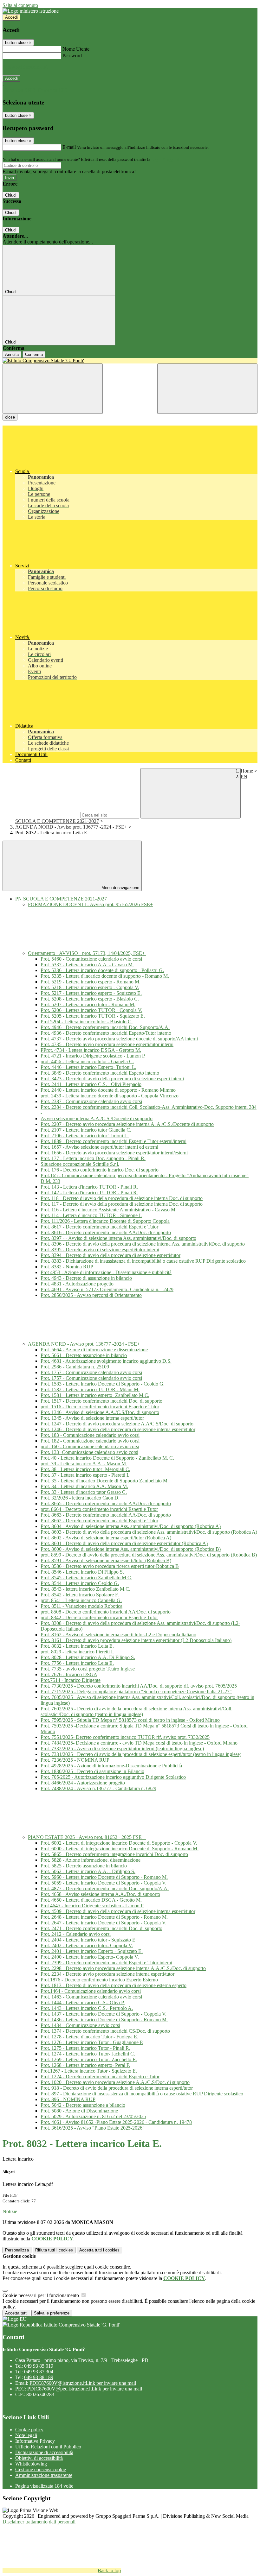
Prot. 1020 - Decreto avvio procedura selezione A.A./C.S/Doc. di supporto (115, 2082)
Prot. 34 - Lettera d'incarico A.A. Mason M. (84, 1486)
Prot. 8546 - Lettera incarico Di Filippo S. (82, 1572)
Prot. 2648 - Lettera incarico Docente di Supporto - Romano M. (104, 1917)
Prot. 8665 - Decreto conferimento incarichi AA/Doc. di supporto (106, 1503)
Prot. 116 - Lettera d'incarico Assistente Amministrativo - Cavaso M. (109, 1210)
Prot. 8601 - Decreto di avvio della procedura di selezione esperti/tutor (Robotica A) (124, 1543)
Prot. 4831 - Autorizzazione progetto (77, 1284)
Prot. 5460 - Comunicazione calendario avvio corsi (91, 959)
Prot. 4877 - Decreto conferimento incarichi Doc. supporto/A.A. (105, 1888)
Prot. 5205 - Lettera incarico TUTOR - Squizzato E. (93, 1016)
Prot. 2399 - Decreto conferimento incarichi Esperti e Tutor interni (106, 1963)
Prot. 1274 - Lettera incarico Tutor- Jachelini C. (88, 2054)
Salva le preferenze (52, 2313)
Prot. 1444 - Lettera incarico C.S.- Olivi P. (83, 2002)
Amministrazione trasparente (44, 2475)
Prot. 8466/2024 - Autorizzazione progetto (83, 1783)
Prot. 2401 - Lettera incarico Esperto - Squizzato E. (92, 1951)
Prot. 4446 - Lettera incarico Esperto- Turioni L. (88, 1067)
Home (247, 771)
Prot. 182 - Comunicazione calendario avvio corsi (90, 1441)
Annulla (12, 354)
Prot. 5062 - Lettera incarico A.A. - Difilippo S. (88, 1871)
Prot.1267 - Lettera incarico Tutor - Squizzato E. (89, 2071)
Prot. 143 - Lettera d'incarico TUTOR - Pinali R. (89, 1187)
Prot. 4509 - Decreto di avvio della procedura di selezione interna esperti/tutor (118, 1911)
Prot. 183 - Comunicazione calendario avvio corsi (90, 1435)
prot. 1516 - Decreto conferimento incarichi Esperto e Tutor (100, 1407)
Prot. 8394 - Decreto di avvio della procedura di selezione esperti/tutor (110, 1255)
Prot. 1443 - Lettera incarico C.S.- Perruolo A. (87, 2008)
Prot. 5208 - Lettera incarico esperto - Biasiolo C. (90, 999)
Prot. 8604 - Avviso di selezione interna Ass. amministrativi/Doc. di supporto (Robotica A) (131, 1526)
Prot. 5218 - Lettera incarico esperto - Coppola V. (90, 987)
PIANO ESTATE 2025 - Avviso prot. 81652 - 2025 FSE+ (87, 1837)
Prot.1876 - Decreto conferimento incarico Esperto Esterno (99, 1980)
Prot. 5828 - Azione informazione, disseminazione (91, 1860)
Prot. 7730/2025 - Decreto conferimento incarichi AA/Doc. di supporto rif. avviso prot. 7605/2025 (139, 1686)
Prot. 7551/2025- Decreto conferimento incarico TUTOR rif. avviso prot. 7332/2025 (125, 1737)
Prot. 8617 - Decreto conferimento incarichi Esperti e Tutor (99, 1227)
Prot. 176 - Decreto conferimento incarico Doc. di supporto (100, 1170)
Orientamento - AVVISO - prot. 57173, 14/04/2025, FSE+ (87, 953)
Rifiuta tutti (54, 2250)
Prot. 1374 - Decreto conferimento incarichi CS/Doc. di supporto (105, 2031)
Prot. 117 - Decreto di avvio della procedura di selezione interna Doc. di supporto (122, 1204)
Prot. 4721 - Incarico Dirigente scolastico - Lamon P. (93, 1056)
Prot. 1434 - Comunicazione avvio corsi (80, 2025)
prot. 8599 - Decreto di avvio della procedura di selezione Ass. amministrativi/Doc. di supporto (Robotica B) (149, 1555)
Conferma (34, 354)
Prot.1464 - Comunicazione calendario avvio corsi (91, 1991)
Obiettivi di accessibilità (39, 2458)
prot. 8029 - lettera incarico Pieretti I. (77, 1652)
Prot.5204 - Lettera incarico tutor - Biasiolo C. (87, 1022)
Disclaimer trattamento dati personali (39, 2522)
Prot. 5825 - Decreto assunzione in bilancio (84, 1866)
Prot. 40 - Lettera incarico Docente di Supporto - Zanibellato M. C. (107, 1458)
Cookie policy (29, 2430)
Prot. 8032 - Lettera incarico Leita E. (77, 1646)
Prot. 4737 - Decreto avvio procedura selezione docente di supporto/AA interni (119, 1039)
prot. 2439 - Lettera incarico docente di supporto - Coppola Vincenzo (110, 1096)
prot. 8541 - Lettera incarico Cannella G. (81, 1600)
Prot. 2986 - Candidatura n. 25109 (75, 1367)
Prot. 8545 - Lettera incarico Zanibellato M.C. (86, 1578)
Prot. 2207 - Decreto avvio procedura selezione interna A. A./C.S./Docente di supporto (127, 1124)
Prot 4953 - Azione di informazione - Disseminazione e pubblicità (106, 1272)
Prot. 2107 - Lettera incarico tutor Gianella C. (86, 1130)
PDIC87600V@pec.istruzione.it (85, 2389)
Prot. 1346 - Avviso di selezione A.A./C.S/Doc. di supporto (100, 1412)
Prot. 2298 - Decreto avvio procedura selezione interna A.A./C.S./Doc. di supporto (123, 1968)
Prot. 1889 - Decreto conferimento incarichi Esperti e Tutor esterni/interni (114, 1141)
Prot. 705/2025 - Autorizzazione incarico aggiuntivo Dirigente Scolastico (113, 1777)
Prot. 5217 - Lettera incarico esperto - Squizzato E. (91, 993)
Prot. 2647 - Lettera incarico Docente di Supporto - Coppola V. (104, 1923)
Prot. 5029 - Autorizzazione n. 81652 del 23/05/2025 (93, 2116)
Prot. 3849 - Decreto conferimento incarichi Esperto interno (100, 1073)
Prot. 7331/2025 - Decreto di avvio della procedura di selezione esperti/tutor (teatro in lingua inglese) (141, 1754)
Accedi (11, 17)
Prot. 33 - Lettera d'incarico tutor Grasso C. (84, 1492)
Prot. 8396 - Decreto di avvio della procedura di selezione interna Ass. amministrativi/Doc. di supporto (143, 1244)
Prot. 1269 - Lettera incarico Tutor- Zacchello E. (89, 2059)
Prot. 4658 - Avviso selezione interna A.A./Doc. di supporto (100, 1894)
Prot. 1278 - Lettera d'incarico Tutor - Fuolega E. (89, 2037)
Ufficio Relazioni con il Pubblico (48, 2447)
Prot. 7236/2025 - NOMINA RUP (75, 1760)
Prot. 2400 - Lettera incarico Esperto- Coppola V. (90, 1957)
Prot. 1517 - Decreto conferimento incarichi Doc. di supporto (101, 1401)
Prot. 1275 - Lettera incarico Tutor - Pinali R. (85, 2048)
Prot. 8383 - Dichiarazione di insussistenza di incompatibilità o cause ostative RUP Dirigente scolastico (143, 1261)
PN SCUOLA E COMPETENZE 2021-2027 (61, 899)
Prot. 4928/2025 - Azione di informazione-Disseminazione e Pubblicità (111, 1766)
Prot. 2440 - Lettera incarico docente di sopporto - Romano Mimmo (108, 1090)
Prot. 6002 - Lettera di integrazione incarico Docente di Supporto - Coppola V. (119, 1843)
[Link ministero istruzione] (31, 11)
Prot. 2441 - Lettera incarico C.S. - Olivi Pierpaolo (91, 1084)
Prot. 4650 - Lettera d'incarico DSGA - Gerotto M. (91, 1900)
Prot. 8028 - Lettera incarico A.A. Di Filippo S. (88, 1657)
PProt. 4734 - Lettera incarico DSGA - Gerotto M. (91, 1050)
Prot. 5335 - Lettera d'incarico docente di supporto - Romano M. (105, 976)
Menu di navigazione (120, 888)
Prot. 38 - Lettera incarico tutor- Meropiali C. (85, 1469)
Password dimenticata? (25, 67)
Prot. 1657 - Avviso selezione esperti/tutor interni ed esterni (99, 1147)
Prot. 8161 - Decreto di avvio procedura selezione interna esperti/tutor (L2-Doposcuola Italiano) (136, 1640)
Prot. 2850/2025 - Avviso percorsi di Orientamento (91, 1295)
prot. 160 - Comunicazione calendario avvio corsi (90, 1446)
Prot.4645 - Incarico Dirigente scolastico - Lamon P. (92, 1906)
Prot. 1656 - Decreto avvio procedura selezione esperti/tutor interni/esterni (114, 1153)
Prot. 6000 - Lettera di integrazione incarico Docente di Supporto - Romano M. (120, 1849)
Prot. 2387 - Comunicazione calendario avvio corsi (91, 1101)
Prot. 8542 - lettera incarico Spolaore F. (80, 1595)
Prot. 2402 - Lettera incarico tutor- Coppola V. (87, 1945)
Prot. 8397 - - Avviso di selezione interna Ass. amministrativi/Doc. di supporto (118, 1238)
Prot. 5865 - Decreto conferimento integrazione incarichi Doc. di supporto (114, 1854)
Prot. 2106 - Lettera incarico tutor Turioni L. (85, 1136)
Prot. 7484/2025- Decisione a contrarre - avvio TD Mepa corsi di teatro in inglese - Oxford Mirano (139, 1743)
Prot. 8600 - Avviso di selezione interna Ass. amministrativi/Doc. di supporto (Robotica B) (131, 1549)
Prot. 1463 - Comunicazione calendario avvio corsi (91, 1997)
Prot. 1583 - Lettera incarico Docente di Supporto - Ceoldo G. (103, 1384)
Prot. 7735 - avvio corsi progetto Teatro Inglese (88, 1669)
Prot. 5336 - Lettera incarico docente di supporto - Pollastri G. (102, 970)
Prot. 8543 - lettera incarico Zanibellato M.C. (85, 1589)
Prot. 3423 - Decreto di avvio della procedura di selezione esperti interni (112, 1079)
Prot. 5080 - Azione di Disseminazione (79, 2111)
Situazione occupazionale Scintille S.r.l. (80, 1164)
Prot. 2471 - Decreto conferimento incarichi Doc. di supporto (101, 1928)
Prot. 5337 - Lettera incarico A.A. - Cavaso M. (87, 965)
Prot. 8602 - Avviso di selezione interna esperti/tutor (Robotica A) (106, 1538)
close (10, 417)
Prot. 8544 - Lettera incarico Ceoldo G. (80, 1583)
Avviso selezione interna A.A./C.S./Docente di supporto (97, 1118)
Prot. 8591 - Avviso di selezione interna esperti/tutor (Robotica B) (106, 1560)
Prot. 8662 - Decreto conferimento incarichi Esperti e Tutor (99, 1521)
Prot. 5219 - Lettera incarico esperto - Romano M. (91, 982)
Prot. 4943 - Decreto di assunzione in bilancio (86, 1278)
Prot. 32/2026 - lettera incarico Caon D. (80, 1498)
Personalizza (17, 2250)
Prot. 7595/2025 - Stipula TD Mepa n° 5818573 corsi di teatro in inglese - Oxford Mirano (130, 1720)
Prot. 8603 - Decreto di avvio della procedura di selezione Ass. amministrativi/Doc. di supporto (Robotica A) (149, 1532)
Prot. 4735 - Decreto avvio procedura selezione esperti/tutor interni (107, 1044)
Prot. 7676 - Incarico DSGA (69, 1674)
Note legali (26, 2435)
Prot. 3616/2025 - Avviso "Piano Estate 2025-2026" (93, 2128)
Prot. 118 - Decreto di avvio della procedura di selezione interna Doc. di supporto (122, 1198)
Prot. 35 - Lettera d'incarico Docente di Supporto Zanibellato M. (105, 1481)
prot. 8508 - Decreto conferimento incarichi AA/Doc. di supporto (106, 1612)
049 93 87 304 (39, 2372)
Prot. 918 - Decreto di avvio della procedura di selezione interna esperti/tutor (117, 2088)
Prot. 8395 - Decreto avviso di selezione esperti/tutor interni (100, 1250)
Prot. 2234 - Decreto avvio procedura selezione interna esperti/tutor (107, 1974)
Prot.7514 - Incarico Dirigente (71, 1680)
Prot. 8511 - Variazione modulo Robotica (81, 1606)
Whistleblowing (31, 2464)
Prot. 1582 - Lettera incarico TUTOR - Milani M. (90, 1389)
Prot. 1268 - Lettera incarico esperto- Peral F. (85, 2065)
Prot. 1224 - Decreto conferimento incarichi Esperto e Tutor (100, 2077)
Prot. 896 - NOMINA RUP (68, 2099)
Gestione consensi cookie (41, 2469)
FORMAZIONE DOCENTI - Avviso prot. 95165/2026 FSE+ (90, 904)
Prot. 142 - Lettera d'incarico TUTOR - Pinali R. (89, 1193)
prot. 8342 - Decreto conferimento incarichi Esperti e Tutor (99, 1617)
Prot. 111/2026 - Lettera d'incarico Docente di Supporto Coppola (105, 1221)
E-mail (69, 147)
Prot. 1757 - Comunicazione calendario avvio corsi (91, 1372)
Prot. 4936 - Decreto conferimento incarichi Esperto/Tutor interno (106, 1033)
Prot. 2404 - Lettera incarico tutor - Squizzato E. (89, 1940)
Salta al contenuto (20, 5)
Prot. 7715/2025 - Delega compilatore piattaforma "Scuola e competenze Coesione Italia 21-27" (136, 1692)
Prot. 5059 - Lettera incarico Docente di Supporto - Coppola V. (104, 1883)
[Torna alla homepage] (130, 361)
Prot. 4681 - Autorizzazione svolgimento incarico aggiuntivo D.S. (106, 1361)
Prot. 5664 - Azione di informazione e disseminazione (94, 1350)
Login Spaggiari (165, 159)
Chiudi (11, 195)
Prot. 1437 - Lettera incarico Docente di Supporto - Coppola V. (104, 2014)
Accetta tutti (99, 2250)
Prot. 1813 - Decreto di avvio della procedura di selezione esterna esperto (114, 1985)
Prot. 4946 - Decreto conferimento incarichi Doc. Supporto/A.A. (105, 1027)
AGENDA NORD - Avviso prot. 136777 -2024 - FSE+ (71, 827)
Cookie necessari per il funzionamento (41, 2295)
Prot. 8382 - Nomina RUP (67, 1267)
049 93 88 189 (39, 2377)
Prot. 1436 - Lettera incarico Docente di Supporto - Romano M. (104, 2020)
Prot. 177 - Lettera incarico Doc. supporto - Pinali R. (93, 1158)
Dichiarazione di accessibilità (44, 2452)
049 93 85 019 (39, 2366)
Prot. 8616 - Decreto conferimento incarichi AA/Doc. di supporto (106, 1232)
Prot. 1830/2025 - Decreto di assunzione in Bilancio (92, 1771)
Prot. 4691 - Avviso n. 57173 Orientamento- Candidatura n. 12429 (107, 1289)
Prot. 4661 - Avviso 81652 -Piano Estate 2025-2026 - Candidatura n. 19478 (116, 2122)
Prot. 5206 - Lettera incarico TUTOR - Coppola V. (91, 1010)
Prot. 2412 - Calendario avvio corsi (76, 1934)
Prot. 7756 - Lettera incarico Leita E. (77, 1663)
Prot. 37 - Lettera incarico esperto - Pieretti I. (85, 1475)
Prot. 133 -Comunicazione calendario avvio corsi (89, 1452)
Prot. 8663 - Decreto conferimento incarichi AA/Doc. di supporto (106, 1515)
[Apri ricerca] (207, 389)
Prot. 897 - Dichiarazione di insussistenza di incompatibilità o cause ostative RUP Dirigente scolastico (142, 2094)
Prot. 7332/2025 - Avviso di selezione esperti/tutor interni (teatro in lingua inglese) (122, 1749)
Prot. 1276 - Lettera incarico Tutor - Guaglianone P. (92, 2042)
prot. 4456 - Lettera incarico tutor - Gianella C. (87, 1061)
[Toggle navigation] (53, 389)
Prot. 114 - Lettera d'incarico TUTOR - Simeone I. (91, 1215)
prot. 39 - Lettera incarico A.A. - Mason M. (84, 1464)
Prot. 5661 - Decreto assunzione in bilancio (84, 1355)
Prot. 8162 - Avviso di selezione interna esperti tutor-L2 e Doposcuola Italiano (118, 1635)
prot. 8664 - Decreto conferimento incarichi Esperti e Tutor (99, 1509)
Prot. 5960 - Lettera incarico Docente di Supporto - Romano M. (104, 1877)
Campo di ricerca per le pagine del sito (41, 815)
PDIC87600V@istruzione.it (83, 2383)
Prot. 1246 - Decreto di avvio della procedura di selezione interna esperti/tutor (118, 1429)
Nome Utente (76, 49)
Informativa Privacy (35, 2441)
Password (72, 56)
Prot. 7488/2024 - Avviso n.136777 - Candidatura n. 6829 (98, 1788)
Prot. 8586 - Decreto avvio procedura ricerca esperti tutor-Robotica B (110, 1566)
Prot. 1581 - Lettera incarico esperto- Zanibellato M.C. (95, 1395)
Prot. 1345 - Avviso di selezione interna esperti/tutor (92, 1418)
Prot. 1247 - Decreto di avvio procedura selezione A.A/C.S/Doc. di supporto (117, 1424)
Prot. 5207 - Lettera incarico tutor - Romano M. (88, 1004)
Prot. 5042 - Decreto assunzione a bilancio (83, 2105)
